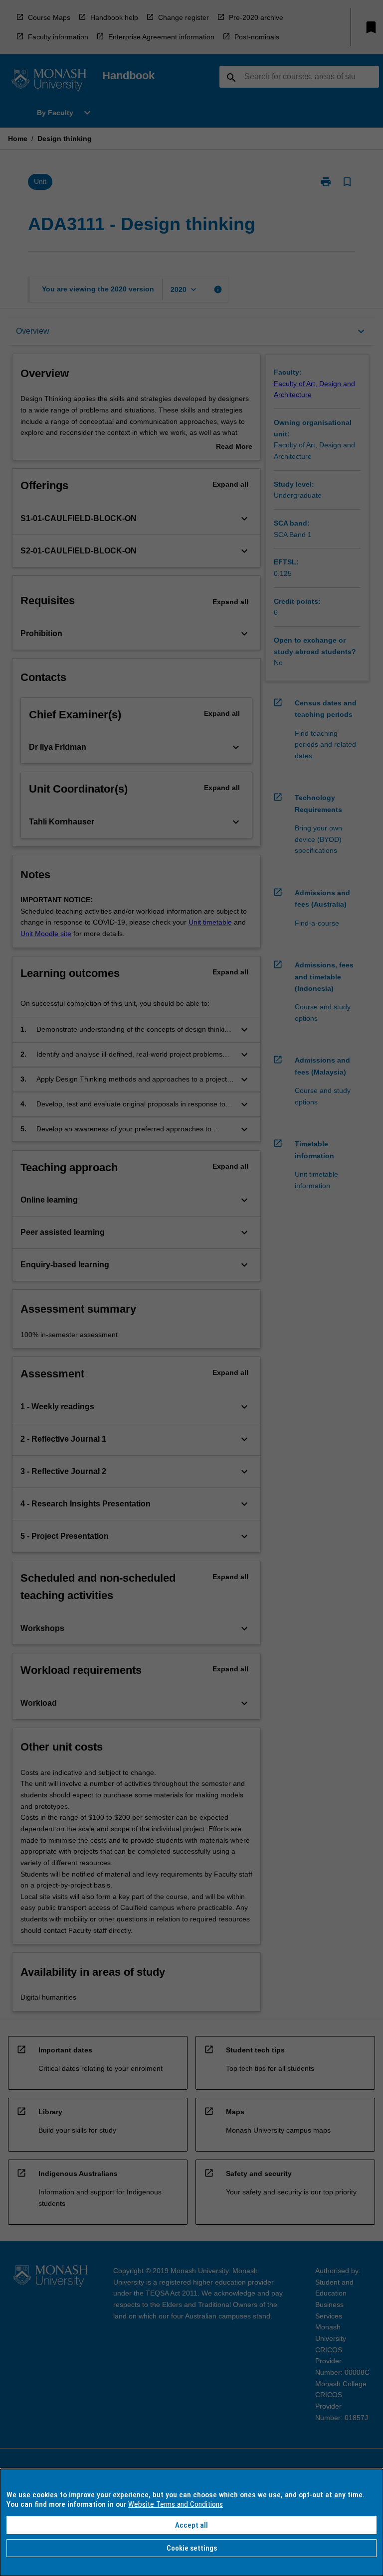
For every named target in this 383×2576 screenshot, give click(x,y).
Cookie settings (192, 2548)
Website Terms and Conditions (176, 2504)
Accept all (191, 2525)
